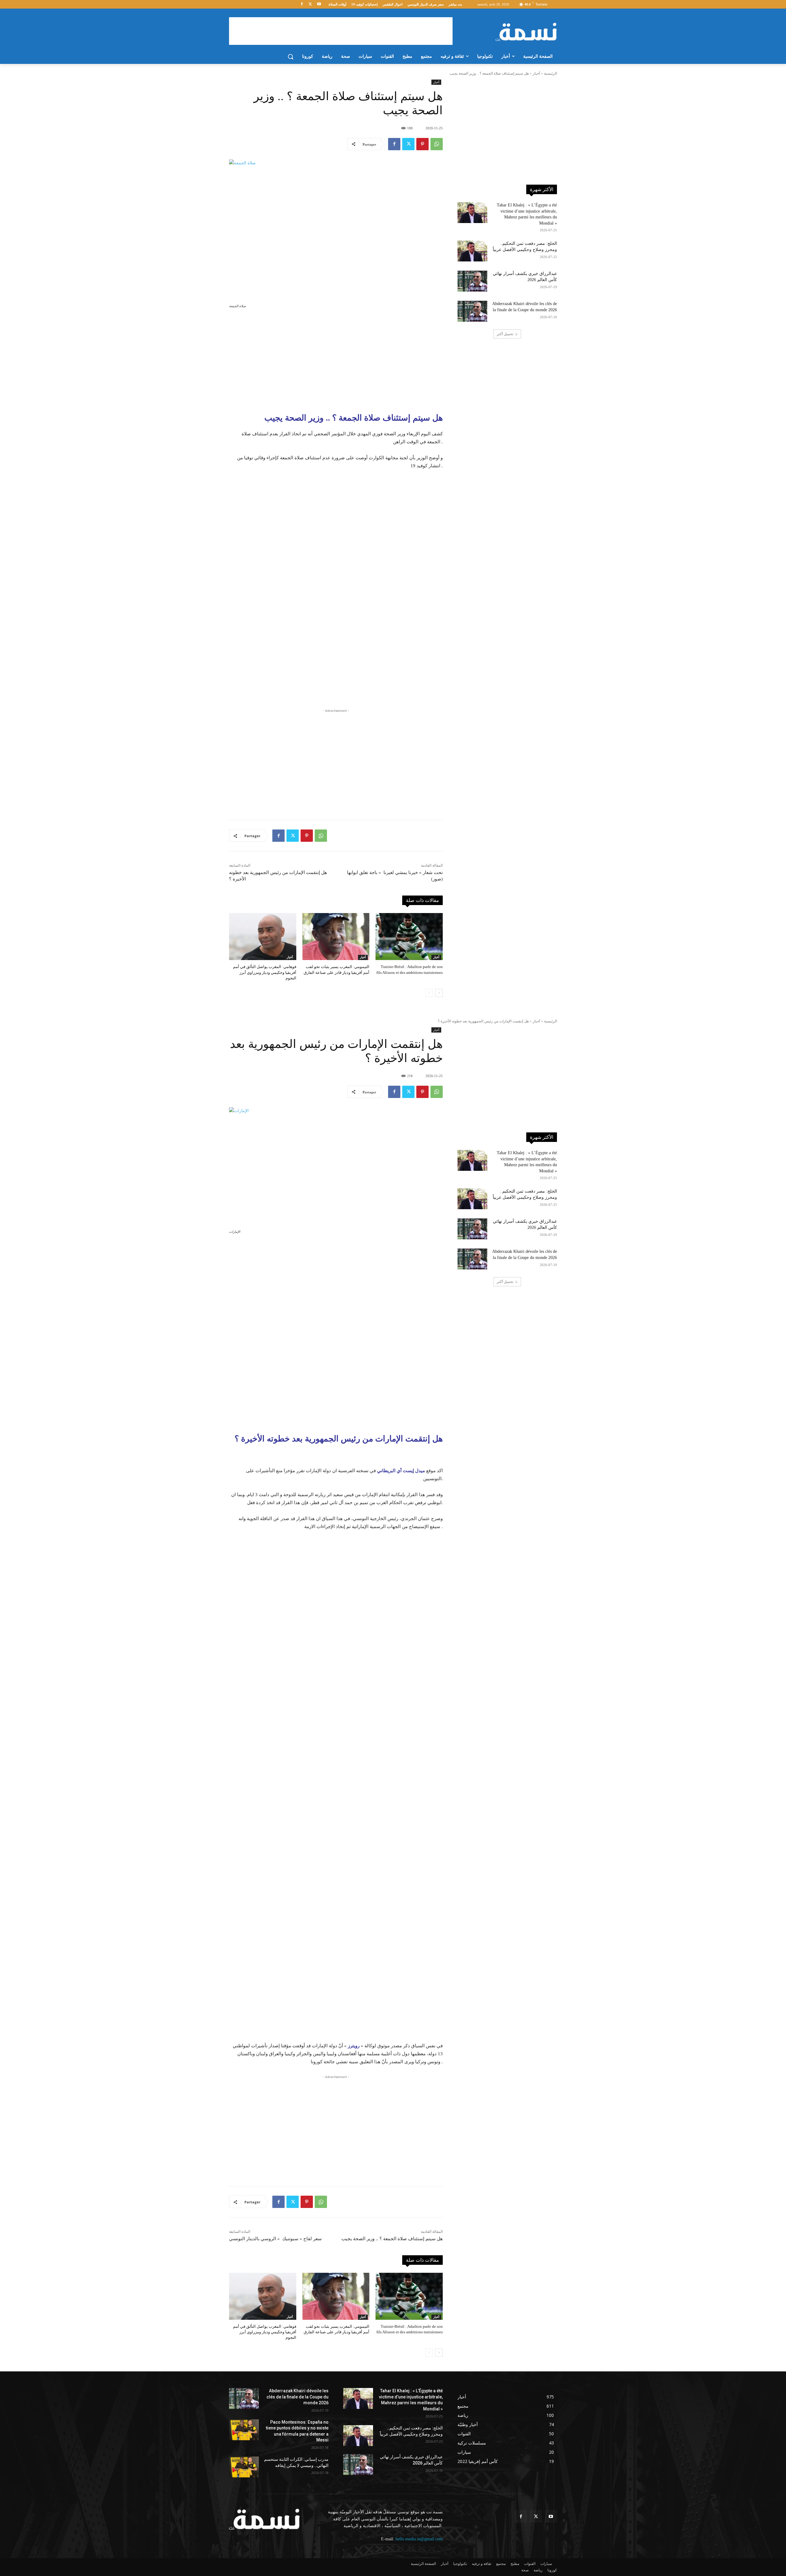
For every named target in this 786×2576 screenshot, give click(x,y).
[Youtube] (319, 4)
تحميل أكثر (505, 334)
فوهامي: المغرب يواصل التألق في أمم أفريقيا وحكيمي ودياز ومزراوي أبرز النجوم (265, 972)
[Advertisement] (341, 31)
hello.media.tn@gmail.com (419, 2539)
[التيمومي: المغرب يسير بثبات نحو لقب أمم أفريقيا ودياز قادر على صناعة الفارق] (336, 937)
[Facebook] (302, 4)
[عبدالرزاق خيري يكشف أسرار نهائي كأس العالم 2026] (472, 281)
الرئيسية (551, 73)
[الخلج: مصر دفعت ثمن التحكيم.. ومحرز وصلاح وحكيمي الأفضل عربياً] (472, 251)
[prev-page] (429, 993)
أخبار (536, 73)
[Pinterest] (422, 144)
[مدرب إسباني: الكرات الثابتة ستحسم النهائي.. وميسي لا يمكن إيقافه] (244, 2467)
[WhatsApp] (437, 144)
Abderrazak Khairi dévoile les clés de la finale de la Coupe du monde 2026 (298, 2397)
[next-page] (439, 993)
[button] (290, 57)
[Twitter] (310, 4)
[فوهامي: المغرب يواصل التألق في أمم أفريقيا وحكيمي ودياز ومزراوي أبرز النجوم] (263, 937)
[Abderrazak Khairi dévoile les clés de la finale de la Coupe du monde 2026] (472, 311)
